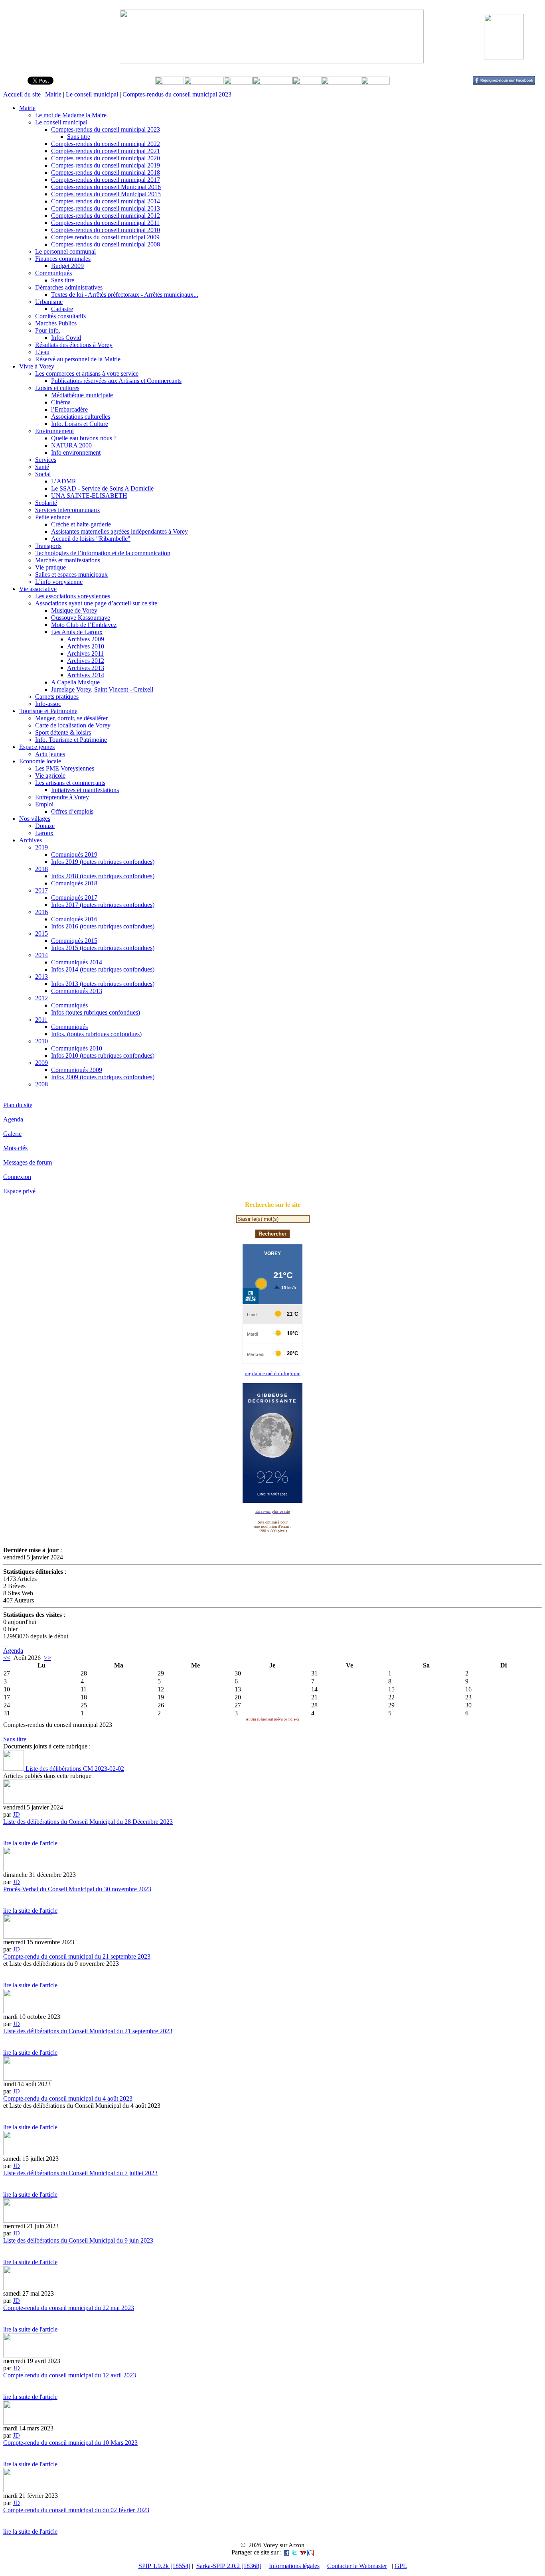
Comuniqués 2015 (74, 941)
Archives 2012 (86, 661)
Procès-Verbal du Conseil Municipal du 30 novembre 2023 (77, 1889)
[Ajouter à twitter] (294, 2552)
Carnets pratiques (57, 697)
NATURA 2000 (71, 445)
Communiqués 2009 (77, 1070)
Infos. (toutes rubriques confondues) (96, 1034)
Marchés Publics (56, 323)
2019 (41, 847)
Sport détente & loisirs (63, 732)
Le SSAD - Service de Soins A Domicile (102, 488)
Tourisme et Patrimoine (48, 711)
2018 (41, 869)
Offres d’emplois (72, 811)
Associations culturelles (81, 417)
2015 (41, 933)
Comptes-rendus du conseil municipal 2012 (106, 216)
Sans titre (79, 137)
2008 (41, 1084)
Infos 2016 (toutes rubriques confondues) (103, 926)
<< (7, 1658)
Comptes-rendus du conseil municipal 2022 (106, 144)
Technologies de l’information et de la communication (103, 553)
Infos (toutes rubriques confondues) (96, 1012)
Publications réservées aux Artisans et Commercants (116, 381)
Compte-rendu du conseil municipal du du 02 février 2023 (76, 2510)
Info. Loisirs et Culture (80, 424)
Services (46, 460)
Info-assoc (48, 704)
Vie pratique (50, 567)
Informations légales (294, 2566)
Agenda (13, 1119)
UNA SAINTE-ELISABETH (89, 496)
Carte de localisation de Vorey (73, 725)
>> (47, 1658)
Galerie (12, 1134)
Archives (31, 840)
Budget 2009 (67, 266)
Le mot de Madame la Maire (71, 115)
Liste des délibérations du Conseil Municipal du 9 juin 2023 (78, 2240)
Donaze (45, 826)
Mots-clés (15, 1148)
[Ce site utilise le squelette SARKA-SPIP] (7, 1643)
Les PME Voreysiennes (65, 768)
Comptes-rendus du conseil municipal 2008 (106, 244)
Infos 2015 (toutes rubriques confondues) (103, 948)
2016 (41, 912)
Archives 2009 (86, 639)
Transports (48, 546)
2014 (41, 955)
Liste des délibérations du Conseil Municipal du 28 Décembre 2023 (88, 1822)
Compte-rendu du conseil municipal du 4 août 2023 (68, 2098)
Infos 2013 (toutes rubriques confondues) (103, 984)
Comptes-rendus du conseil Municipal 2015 (106, 194)
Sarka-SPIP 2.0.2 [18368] (229, 2566)
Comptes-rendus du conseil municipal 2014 (106, 201)
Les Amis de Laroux (77, 632)
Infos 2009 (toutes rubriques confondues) (103, 1077)
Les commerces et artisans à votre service (87, 373)
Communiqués (53, 273)
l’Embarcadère (69, 409)
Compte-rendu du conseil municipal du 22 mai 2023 (69, 2308)
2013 (41, 977)
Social (43, 474)
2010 (41, 1041)
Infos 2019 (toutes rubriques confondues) (103, 862)
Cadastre (62, 309)
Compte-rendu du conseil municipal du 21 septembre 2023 (77, 1956)
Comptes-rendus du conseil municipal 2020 (106, 158)
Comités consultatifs (60, 316)
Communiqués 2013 (77, 991)
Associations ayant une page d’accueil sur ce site (96, 603)
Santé (42, 467)
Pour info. (48, 330)
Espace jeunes (37, 747)
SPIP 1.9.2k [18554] (164, 2566)
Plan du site (18, 1105)
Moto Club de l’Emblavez (84, 625)
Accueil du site (22, 94)
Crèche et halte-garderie (81, 524)
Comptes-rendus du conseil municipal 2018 (106, 172)
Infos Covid (66, 338)
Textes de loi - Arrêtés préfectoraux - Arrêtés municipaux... (125, 295)
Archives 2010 (86, 646)
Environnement (54, 431)
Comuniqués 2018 (74, 883)
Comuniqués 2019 (74, 854)
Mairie (53, 94)
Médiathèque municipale (82, 395)
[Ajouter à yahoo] (302, 2552)
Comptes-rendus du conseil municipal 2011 (105, 223)
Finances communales (63, 259)
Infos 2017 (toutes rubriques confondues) (103, 905)
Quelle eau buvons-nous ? (84, 438)
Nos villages (35, 819)
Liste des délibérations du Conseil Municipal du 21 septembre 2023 (88, 2031)
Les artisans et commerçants (70, 783)
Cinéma (61, 402)
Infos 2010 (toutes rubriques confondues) (103, 1055)
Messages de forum (28, 1162)
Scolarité (46, 503)
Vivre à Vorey (37, 366)
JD (16, 1814)
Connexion (17, 1177)
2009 (41, 1063)
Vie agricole (50, 776)
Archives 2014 (86, 675)
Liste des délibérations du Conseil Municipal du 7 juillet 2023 (80, 2173)
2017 (41, 890)
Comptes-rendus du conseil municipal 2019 (106, 165)
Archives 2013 (86, 668)
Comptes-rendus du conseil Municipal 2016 (106, 187)
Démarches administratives (69, 287)
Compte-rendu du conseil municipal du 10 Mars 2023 (70, 2443)
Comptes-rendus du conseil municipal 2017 (106, 180)
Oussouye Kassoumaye (81, 618)
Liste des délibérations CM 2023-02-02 (74, 1769)
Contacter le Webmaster (357, 2566)
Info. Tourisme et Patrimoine (71, 740)
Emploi (44, 804)
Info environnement (76, 452)
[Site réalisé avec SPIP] (10, 1643)
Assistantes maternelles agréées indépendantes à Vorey (119, 531)
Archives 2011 (85, 653)
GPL (401, 2566)
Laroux (44, 833)
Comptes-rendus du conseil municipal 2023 (177, 94)
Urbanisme (49, 302)
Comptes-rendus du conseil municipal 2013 (106, 208)
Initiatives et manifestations (85, 790)
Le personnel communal (65, 251)
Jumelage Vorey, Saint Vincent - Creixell (102, 689)
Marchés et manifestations (68, 560)
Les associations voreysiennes (73, 596)
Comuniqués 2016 (74, 919)
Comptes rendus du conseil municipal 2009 (105, 237)
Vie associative (38, 589)
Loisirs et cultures (57, 388)
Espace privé (19, 1191)
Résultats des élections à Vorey (74, 345)
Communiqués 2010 (77, 1048)
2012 (41, 998)
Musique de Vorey (74, 610)
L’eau (42, 352)
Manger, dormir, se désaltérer (71, 718)
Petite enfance (53, 517)
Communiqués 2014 (77, 962)
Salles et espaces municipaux (71, 575)
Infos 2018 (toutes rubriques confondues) (103, 876)
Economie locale (40, 761)
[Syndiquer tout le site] (4, 1643)
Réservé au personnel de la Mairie (78, 359)
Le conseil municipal (92, 94)
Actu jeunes (50, 754)
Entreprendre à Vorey (62, 797)
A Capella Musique (75, 682)
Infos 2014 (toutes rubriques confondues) (103, 969)
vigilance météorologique (272, 1373)
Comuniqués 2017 (74, 898)
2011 (41, 1020)
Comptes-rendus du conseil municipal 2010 (106, 230)
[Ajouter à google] (310, 2552)
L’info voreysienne (59, 582)
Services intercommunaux (68, 510)
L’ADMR (64, 481)
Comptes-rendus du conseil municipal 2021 (106, 151)
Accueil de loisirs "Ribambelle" (91, 539)
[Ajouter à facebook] (286, 2552)
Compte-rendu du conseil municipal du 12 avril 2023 (70, 2375)
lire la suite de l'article (30, 1843)
